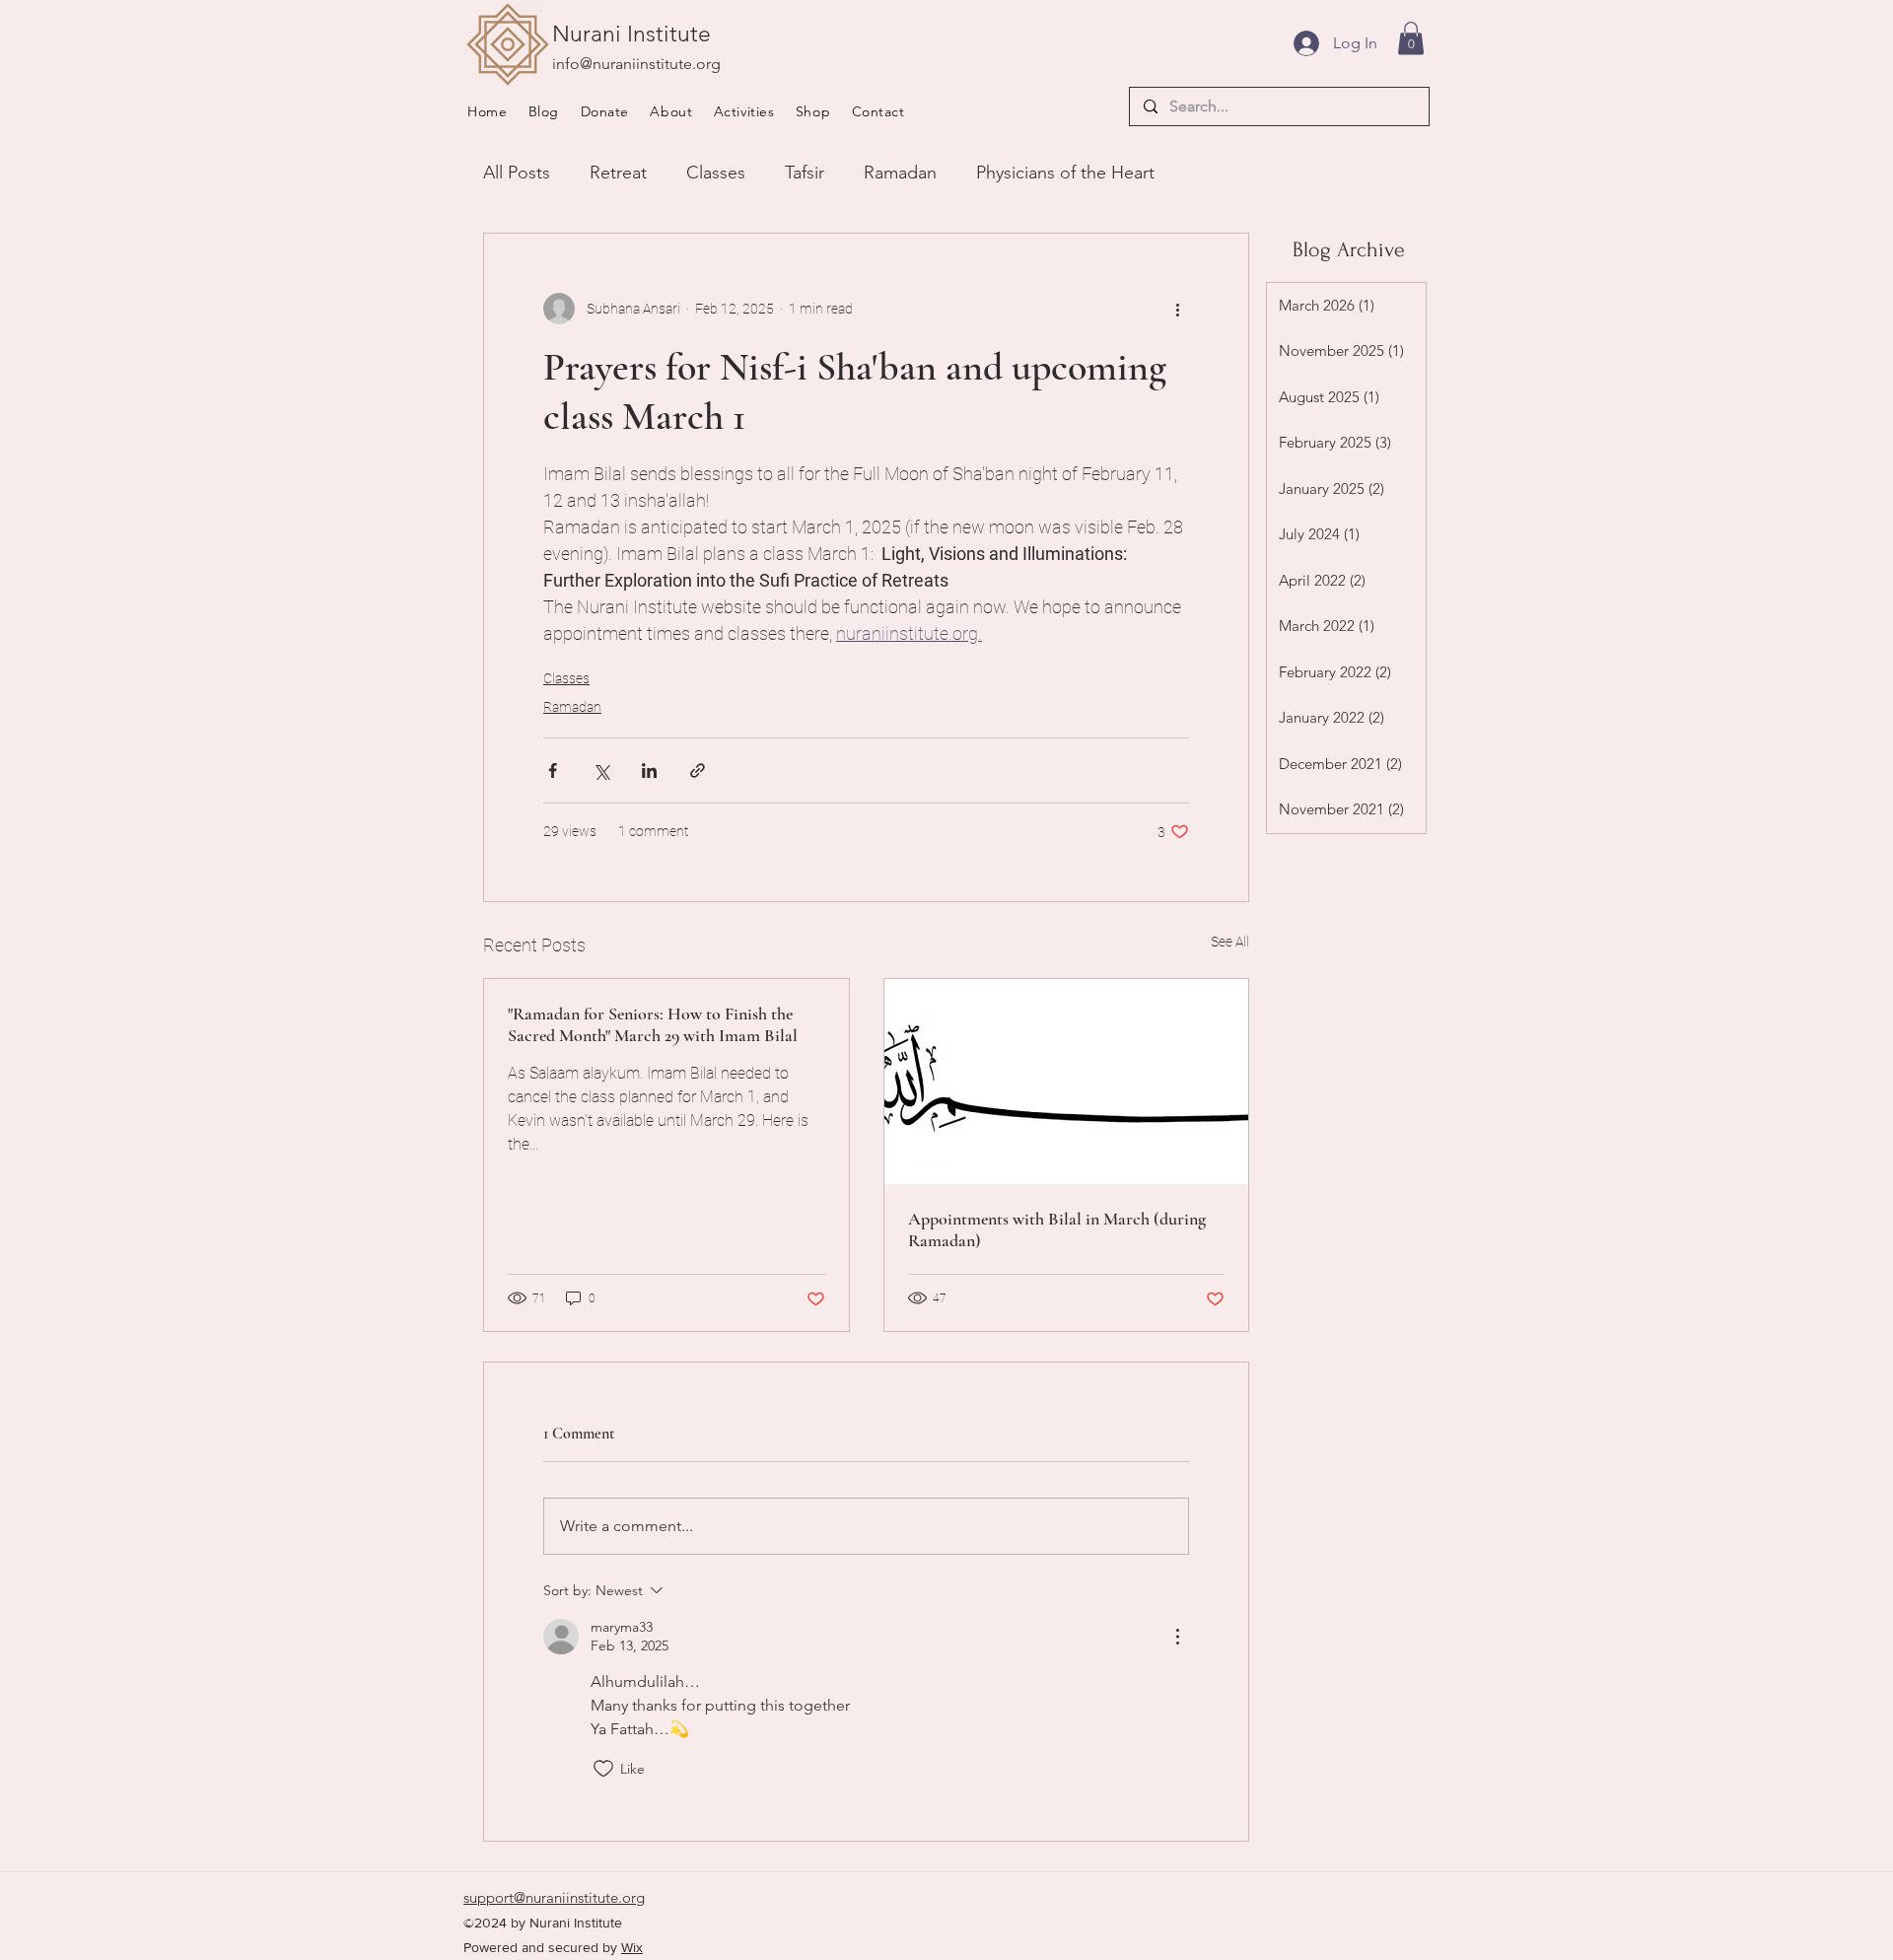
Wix (632, 1947)
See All (1230, 942)
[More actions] (1177, 309)
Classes (716, 173)
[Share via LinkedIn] (649, 770)
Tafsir (805, 173)
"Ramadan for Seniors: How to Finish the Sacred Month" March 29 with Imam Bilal (653, 1024)
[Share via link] (698, 770)
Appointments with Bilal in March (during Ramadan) (1057, 1229)
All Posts (517, 173)
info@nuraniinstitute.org (636, 64)
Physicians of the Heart (1065, 173)
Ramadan (900, 173)
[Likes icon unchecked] (603, 1769)
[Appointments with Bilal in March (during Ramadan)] (1067, 1082)
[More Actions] (1177, 1637)
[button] (677, 111)
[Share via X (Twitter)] (601, 770)
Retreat (618, 173)
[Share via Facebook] (553, 770)
